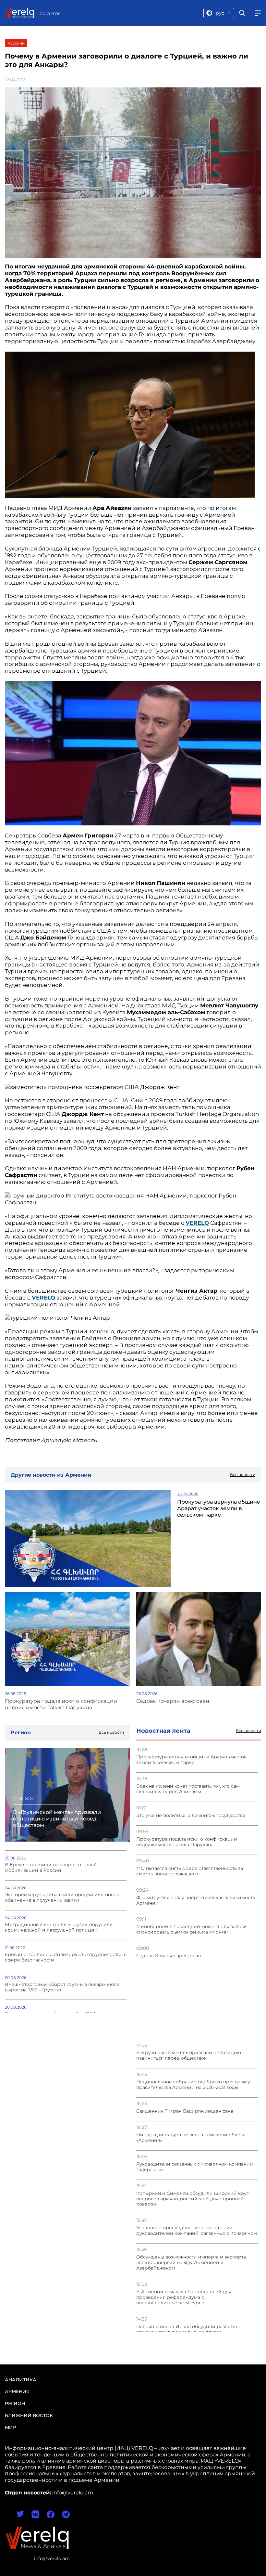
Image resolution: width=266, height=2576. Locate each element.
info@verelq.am (52, 2558)
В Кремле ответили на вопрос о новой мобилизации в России (51, 1868)
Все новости (248, 1731)
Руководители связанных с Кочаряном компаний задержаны (195, 2167)
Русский (16, 43)
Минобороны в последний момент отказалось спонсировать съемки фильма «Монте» (191, 1929)
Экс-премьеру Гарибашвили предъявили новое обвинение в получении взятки (62, 1897)
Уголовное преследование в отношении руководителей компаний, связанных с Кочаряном (197, 2231)
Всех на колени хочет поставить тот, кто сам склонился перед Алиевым (188, 1789)
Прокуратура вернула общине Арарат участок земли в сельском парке (191, 1760)
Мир (11, 2427)
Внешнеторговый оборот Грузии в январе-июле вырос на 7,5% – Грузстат (62, 1987)
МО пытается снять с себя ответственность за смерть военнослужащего (190, 1871)
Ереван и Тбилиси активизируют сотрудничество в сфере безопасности (66, 1957)
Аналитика (21, 2380)
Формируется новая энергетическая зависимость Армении (196, 1900)
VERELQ (43, 1298)
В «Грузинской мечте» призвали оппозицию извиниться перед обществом (189, 2055)
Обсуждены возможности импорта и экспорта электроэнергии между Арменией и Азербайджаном (191, 2263)
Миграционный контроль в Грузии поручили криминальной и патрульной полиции (59, 1927)
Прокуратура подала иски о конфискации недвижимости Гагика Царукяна (187, 1842)
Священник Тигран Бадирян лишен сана (185, 2111)
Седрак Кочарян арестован (169, 1956)
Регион (15, 2403)
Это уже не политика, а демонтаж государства (191, 1815)
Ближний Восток (29, 2415)
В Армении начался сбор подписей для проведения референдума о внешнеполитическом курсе (184, 2297)
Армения (17, 2391)
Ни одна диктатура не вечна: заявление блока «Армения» (191, 2138)
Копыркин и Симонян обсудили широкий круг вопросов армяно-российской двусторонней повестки (193, 2199)
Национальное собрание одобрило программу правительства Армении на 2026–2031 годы (193, 2085)
